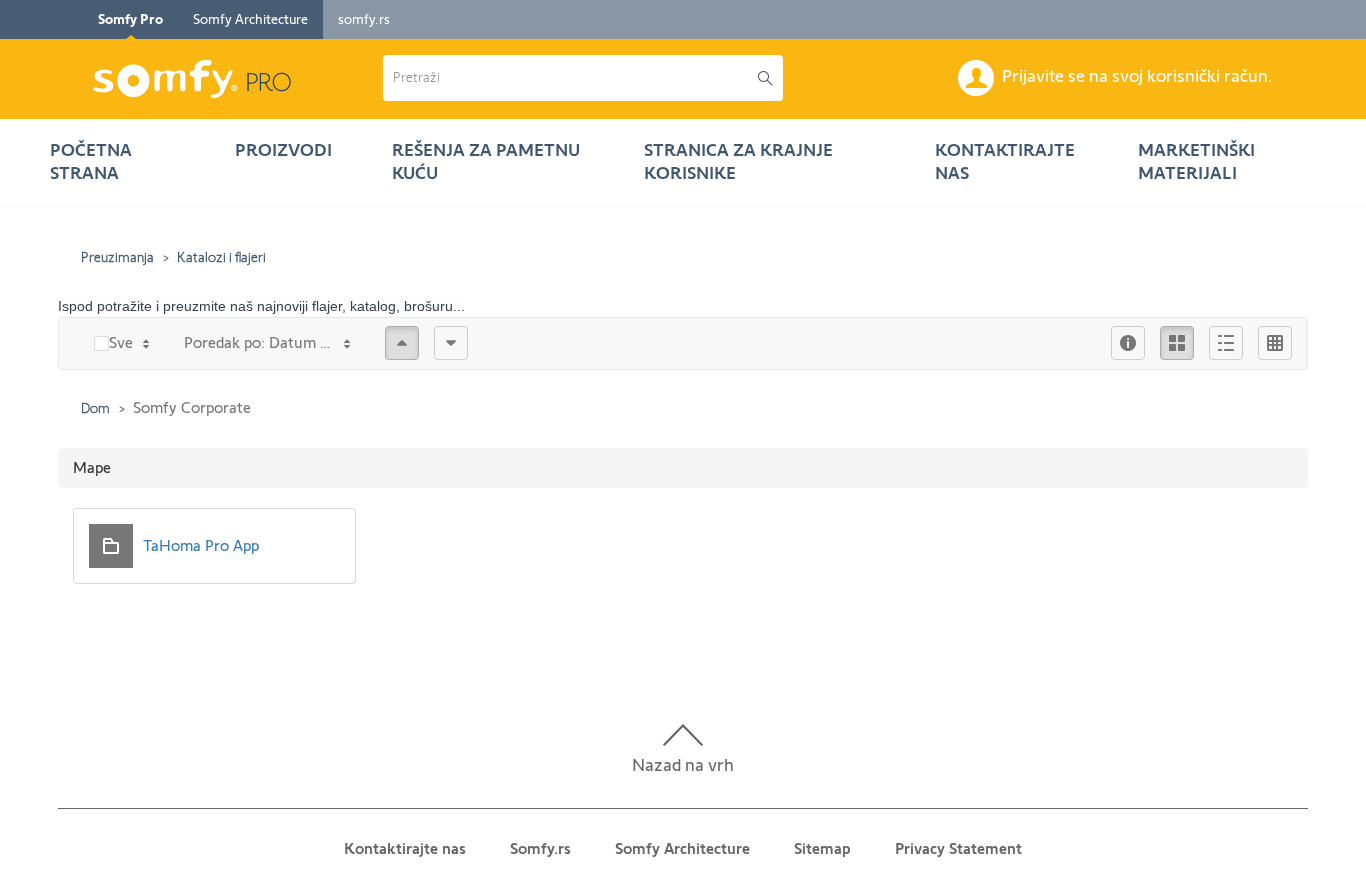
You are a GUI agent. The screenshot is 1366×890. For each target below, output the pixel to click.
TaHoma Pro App (201, 545)
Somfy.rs (540, 848)
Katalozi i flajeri (221, 257)
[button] (570, 78)
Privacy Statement (958, 848)
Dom (95, 408)
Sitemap (822, 848)
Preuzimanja (117, 257)
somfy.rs (364, 19)
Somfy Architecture (250, 19)
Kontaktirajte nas (405, 848)
